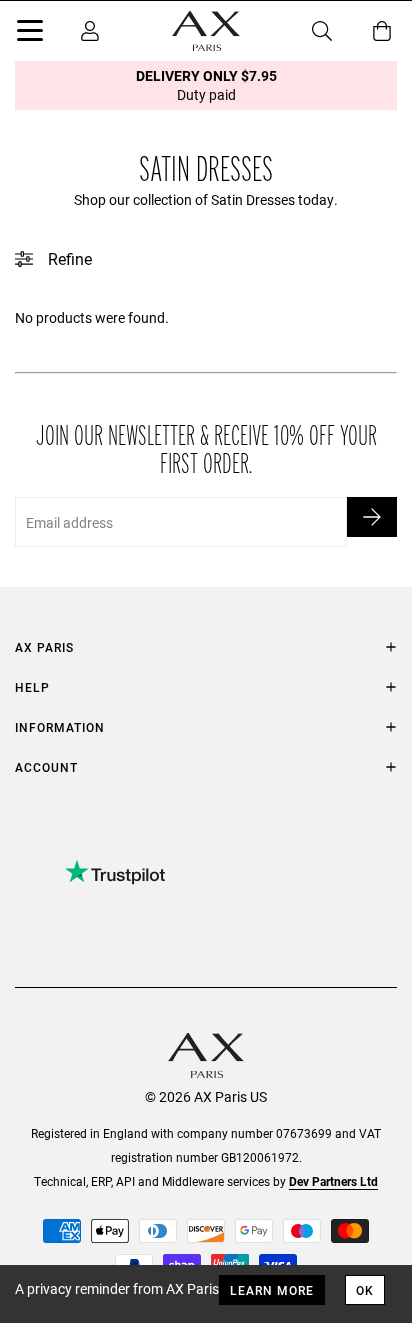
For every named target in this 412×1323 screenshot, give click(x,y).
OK (365, 1290)
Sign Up (372, 517)
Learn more (272, 1290)
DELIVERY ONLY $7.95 (206, 85)
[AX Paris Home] (206, 31)
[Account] (90, 31)
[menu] (30, 34)
